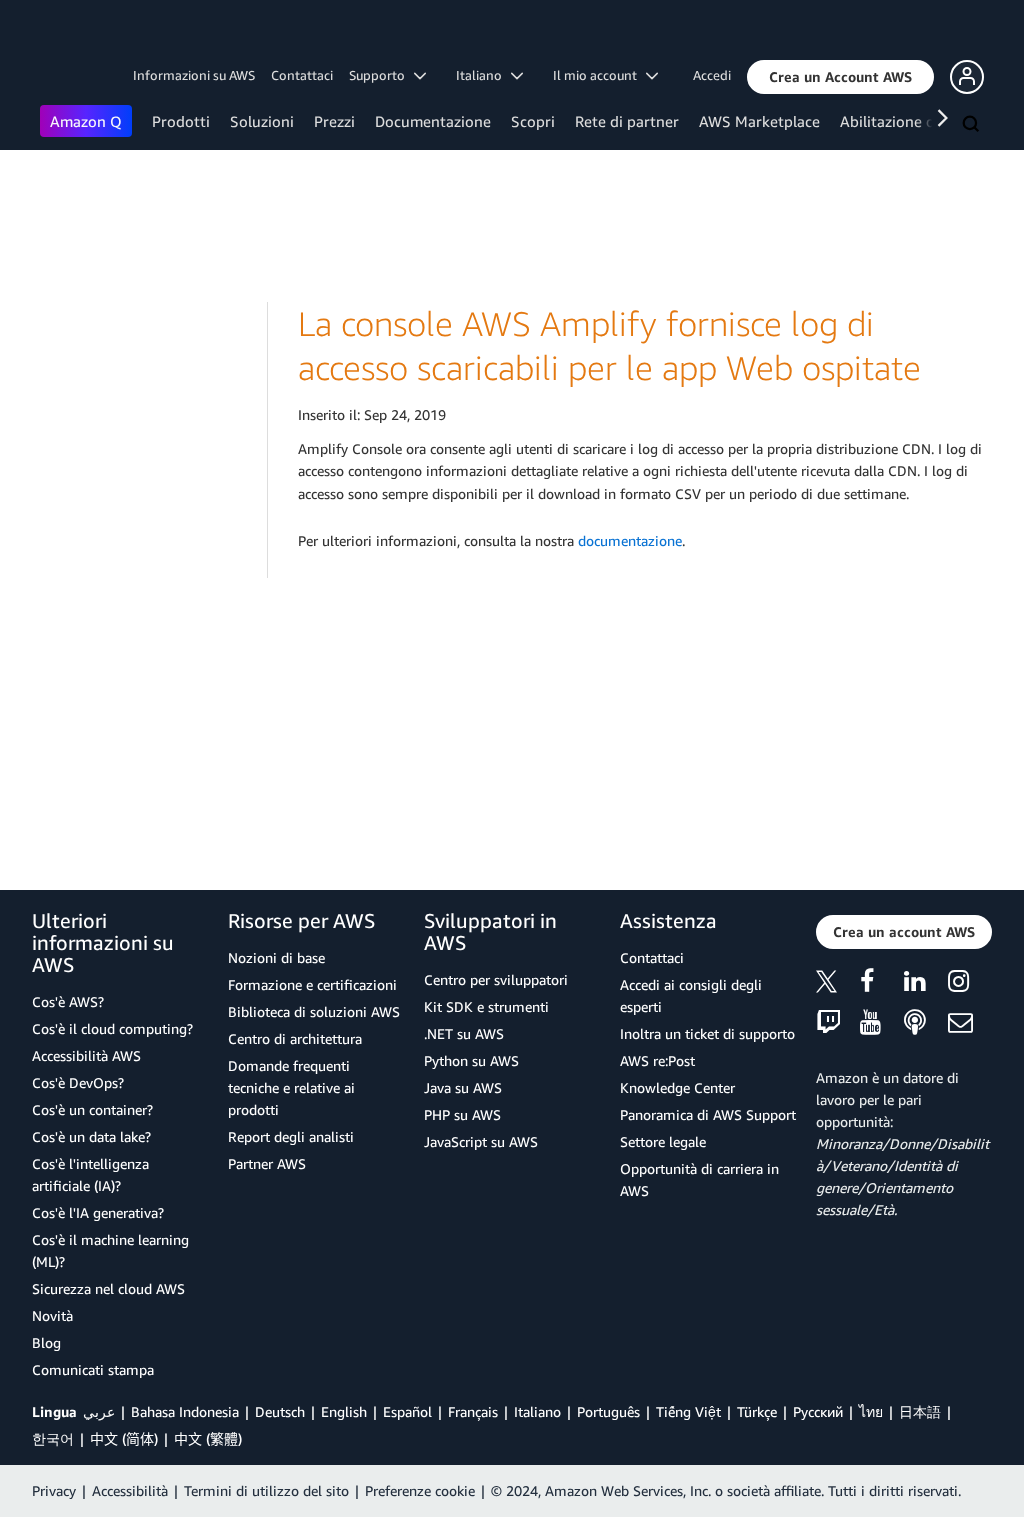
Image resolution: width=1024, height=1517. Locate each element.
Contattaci (302, 75)
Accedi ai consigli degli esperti (691, 995)
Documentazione (433, 121)
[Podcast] (926, 1023)
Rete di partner (627, 121)
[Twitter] (838, 984)
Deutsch (280, 1411)
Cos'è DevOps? (78, 1082)
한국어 (53, 1438)
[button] (840, 77)
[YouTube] (882, 1023)
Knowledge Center (677, 1087)
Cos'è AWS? (68, 1001)
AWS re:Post (657, 1060)
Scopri (533, 121)
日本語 (920, 1411)
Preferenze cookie (420, 1490)
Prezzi (334, 121)
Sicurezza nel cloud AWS (108, 1288)
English (344, 1411)
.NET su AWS (464, 1033)
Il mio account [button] (599, 75)
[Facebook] (882, 984)
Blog (46, 1342)
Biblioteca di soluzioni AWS (314, 1011)
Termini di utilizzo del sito (266, 1490)
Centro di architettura (295, 1038)
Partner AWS (267, 1163)
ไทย (871, 1411)
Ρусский (818, 1411)
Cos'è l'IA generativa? (98, 1212)
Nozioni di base (276, 957)
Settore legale (663, 1141)
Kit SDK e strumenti (486, 1006)
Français (473, 1411)
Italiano (537, 1411)
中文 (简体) (124, 1438)
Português (608, 1411)
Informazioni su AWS (194, 75)
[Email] (970, 1023)
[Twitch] (838, 1023)
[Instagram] (970, 984)
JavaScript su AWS (481, 1141)
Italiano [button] (483, 75)
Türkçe (757, 1411)
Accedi (712, 75)
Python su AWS (471, 1060)
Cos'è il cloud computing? (112, 1028)
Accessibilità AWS (86, 1055)
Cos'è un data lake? (91, 1136)
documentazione (630, 540)
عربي (99, 1411)
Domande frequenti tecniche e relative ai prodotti (291, 1087)
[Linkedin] (926, 984)
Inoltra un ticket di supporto (707, 1033)
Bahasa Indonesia (185, 1411)
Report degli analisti (291, 1136)
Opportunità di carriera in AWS (699, 1179)
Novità (52, 1315)
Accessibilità (130, 1490)
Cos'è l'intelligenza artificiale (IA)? (90, 1174)
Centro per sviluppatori (496, 979)
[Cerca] (973, 125)
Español (407, 1411)
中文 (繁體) (208, 1438)
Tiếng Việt (688, 1411)
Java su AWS (463, 1087)
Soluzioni (262, 121)
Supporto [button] (381, 75)
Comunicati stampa (93, 1369)
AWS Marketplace (759, 121)
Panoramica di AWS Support (708, 1114)
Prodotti (181, 121)
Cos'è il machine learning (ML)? (110, 1250)
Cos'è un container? (92, 1109)
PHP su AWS (462, 1114)
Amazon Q (86, 121)
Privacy (54, 1490)
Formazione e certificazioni (312, 984)
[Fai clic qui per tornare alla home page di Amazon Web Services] (69, 35)
